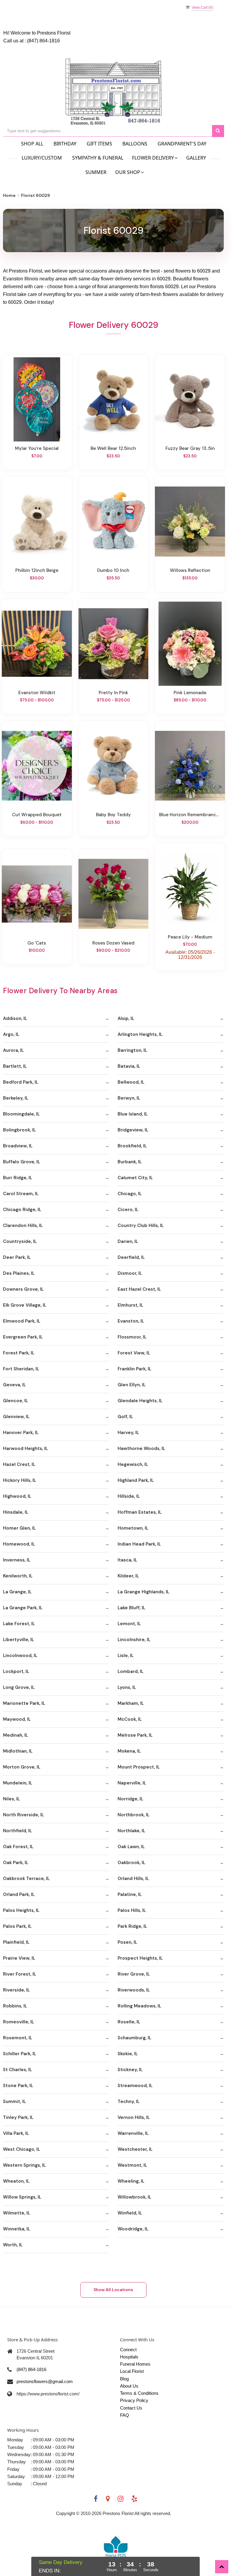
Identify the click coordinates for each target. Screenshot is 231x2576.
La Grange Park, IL (23, 1608)
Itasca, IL (127, 1560)
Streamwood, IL (135, 2086)
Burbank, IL (130, 1162)
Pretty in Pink (113, 693)
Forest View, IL (134, 1353)
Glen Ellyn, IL (132, 1385)
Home (9, 195)
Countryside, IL (20, 1241)
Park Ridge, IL (132, 1926)
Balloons (135, 144)
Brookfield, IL (132, 1146)
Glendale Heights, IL (140, 1401)
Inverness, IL (17, 1560)
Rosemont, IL (18, 2038)
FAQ (125, 2415)
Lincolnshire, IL (134, 1640)
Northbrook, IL (134, 1815)
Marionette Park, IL (24, 1703)
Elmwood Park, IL (22, 1321)
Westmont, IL (132, 2165)
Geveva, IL (14, 1385)
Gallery (196, 158)
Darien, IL (128, 1241)
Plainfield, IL (16, 1942)
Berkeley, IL (16, 1098)
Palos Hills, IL (132, 1910)
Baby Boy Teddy (113, 815)
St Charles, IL (17, 2070)
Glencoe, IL (15, 1401)
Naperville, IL (132, 1783)
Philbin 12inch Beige (37, 570)
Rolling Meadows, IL (139, 2006)
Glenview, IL (16, 1417)
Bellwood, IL (131, 1082)
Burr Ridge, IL (18, 1178)
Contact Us (131, 2408)
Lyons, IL (127, 1687)
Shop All (32, 144)
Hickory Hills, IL (20, 1480)
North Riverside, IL (23, 1815)
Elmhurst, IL (130, 1305)
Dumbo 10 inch (113, 570)
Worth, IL (13, 2245)
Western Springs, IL (24, 2165)
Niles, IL (11, 1799)
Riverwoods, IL (134, 1990)
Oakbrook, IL (131, 1863)
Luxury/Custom (42, 158)
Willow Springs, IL (22, 2197)
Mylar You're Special (37, 448)
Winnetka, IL (17, 2229)
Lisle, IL (126, 1656)
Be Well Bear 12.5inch (113, 448)
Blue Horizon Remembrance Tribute (190, 815)
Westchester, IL (135, 2149)
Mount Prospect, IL (139, 1767)
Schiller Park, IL (20, 2054)
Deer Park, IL (17, 1257)
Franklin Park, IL (134, 1369)
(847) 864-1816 (43, 41)
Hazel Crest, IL (19, 1464)
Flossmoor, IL (132, 1337)
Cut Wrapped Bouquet (37, 815)
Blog (124, 2379)
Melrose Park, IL (135, 1735)
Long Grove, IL (19, 1687)
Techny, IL (129, 2101)
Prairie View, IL (19, 1958)
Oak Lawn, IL (131, 1847)
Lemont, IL (129, 1624)
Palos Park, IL (17, 1926)
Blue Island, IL (133, 1114)
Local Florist (132, 2371)
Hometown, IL (133, 1528)
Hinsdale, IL (16, 1512)
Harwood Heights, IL (25, 1448)
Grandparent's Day (182, 144)
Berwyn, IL (129, 1098)
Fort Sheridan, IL (21, 1369)
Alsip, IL (126, 1018)
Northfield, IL (17, 1831)
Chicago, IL (130, 1194)
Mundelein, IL (18, 1783)
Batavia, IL (129, 1066)
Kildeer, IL (128, 1576)
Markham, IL (131, 1703)
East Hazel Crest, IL (139, 1289)
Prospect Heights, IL (140, 1958)
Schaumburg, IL (134, 2038)
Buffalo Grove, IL (22, 1162)
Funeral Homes (135, 2364)
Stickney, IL (130, 2070)
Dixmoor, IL (130, 1273)
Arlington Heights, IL (140, 1034)
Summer (96, 172)
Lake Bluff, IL (131, 1608)
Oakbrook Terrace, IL (26, 1879)
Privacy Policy (134, 2400)
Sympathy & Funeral (98, 158)
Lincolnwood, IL (20, 1656)
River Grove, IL (134, 1974)
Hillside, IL (129, 1496)
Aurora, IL (13, 1050)
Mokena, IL (129, 1751)
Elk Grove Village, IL (25, 1305)
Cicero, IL (128, 1210)
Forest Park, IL (19, 1353)
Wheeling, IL (131, 2181)
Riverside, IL (16, 1990)
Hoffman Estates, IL (140, 1512)
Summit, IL (14, 2101)
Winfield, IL (130, 2213)
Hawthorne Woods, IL (141, 1448)
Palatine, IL (130, 1894)
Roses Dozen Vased (113, 943)
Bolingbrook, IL (19, 1130)
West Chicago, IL (22, 2149)
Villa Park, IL (16, 2133)
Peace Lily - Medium (190, 937)
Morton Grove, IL (22, 1767)
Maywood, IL (17, 1719)
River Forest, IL (20, 1974)
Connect (128, 2350)
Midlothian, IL (18, 1751)
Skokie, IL (128, 2054)
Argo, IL (11, 1034)
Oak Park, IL (16, 1863)
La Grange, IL (17, 1592)
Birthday (65, 144)
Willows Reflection (190, 570)
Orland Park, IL (19, 1894)
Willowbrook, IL (134, 2197)
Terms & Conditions (139, 2393)
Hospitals (129, 2357)
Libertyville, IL (18, 1640)
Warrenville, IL (133, 2133)
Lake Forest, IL (19, 1624)
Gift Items (99, 144)
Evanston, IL (131, 1321)
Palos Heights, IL (21, 1910)
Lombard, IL (131, 1671)
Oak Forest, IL (18, 1847)
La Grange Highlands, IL (143, 1592)
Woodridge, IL (133, 2229)
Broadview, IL (18, 1146)
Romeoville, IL (18, 2022)
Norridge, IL (130, 1799)
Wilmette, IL (17, 2213)
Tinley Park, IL (18, 2117)
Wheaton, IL (16, 2181)
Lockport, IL (16, 1671)
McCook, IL (130, 1719)
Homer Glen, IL (19, 1528)
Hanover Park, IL (21, 1433)
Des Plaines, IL (19, 1273)
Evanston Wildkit (37, 693)
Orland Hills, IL (133, 1879)
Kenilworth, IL (18, 1576)
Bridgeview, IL (133, 1130)
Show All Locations (113, 2290)
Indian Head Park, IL (139, 1544)
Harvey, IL (128, 1433)
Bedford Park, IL (21, 1082)
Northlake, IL (131, 1831)
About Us (129, 2386)
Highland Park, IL (136, 1480)
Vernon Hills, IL (134, 2117)
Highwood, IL (17, 1496)
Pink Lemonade (190, 693)
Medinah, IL (15, 1735)
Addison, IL (15, 1018)
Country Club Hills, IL (141, 1225)
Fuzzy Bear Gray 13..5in (190, 448)
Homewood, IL (19, 1544)
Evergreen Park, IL (23, 1337)
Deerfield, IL (131, 1257)
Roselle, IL (129, 2022)
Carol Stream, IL (21, 1194)
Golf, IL (125, 1417)
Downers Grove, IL (23, 1289)
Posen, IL (127, 1942)
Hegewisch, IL (133, 1464)
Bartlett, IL (15, 1066)
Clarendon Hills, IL (23, 1225)
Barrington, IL (132, 1050)
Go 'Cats (37, 943)
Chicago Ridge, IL (22, 1210)
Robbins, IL (15, 2006)
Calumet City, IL (135, 1178)
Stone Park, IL (18, 2086)
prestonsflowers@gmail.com (45, 2381)
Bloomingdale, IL (21, 1114)
